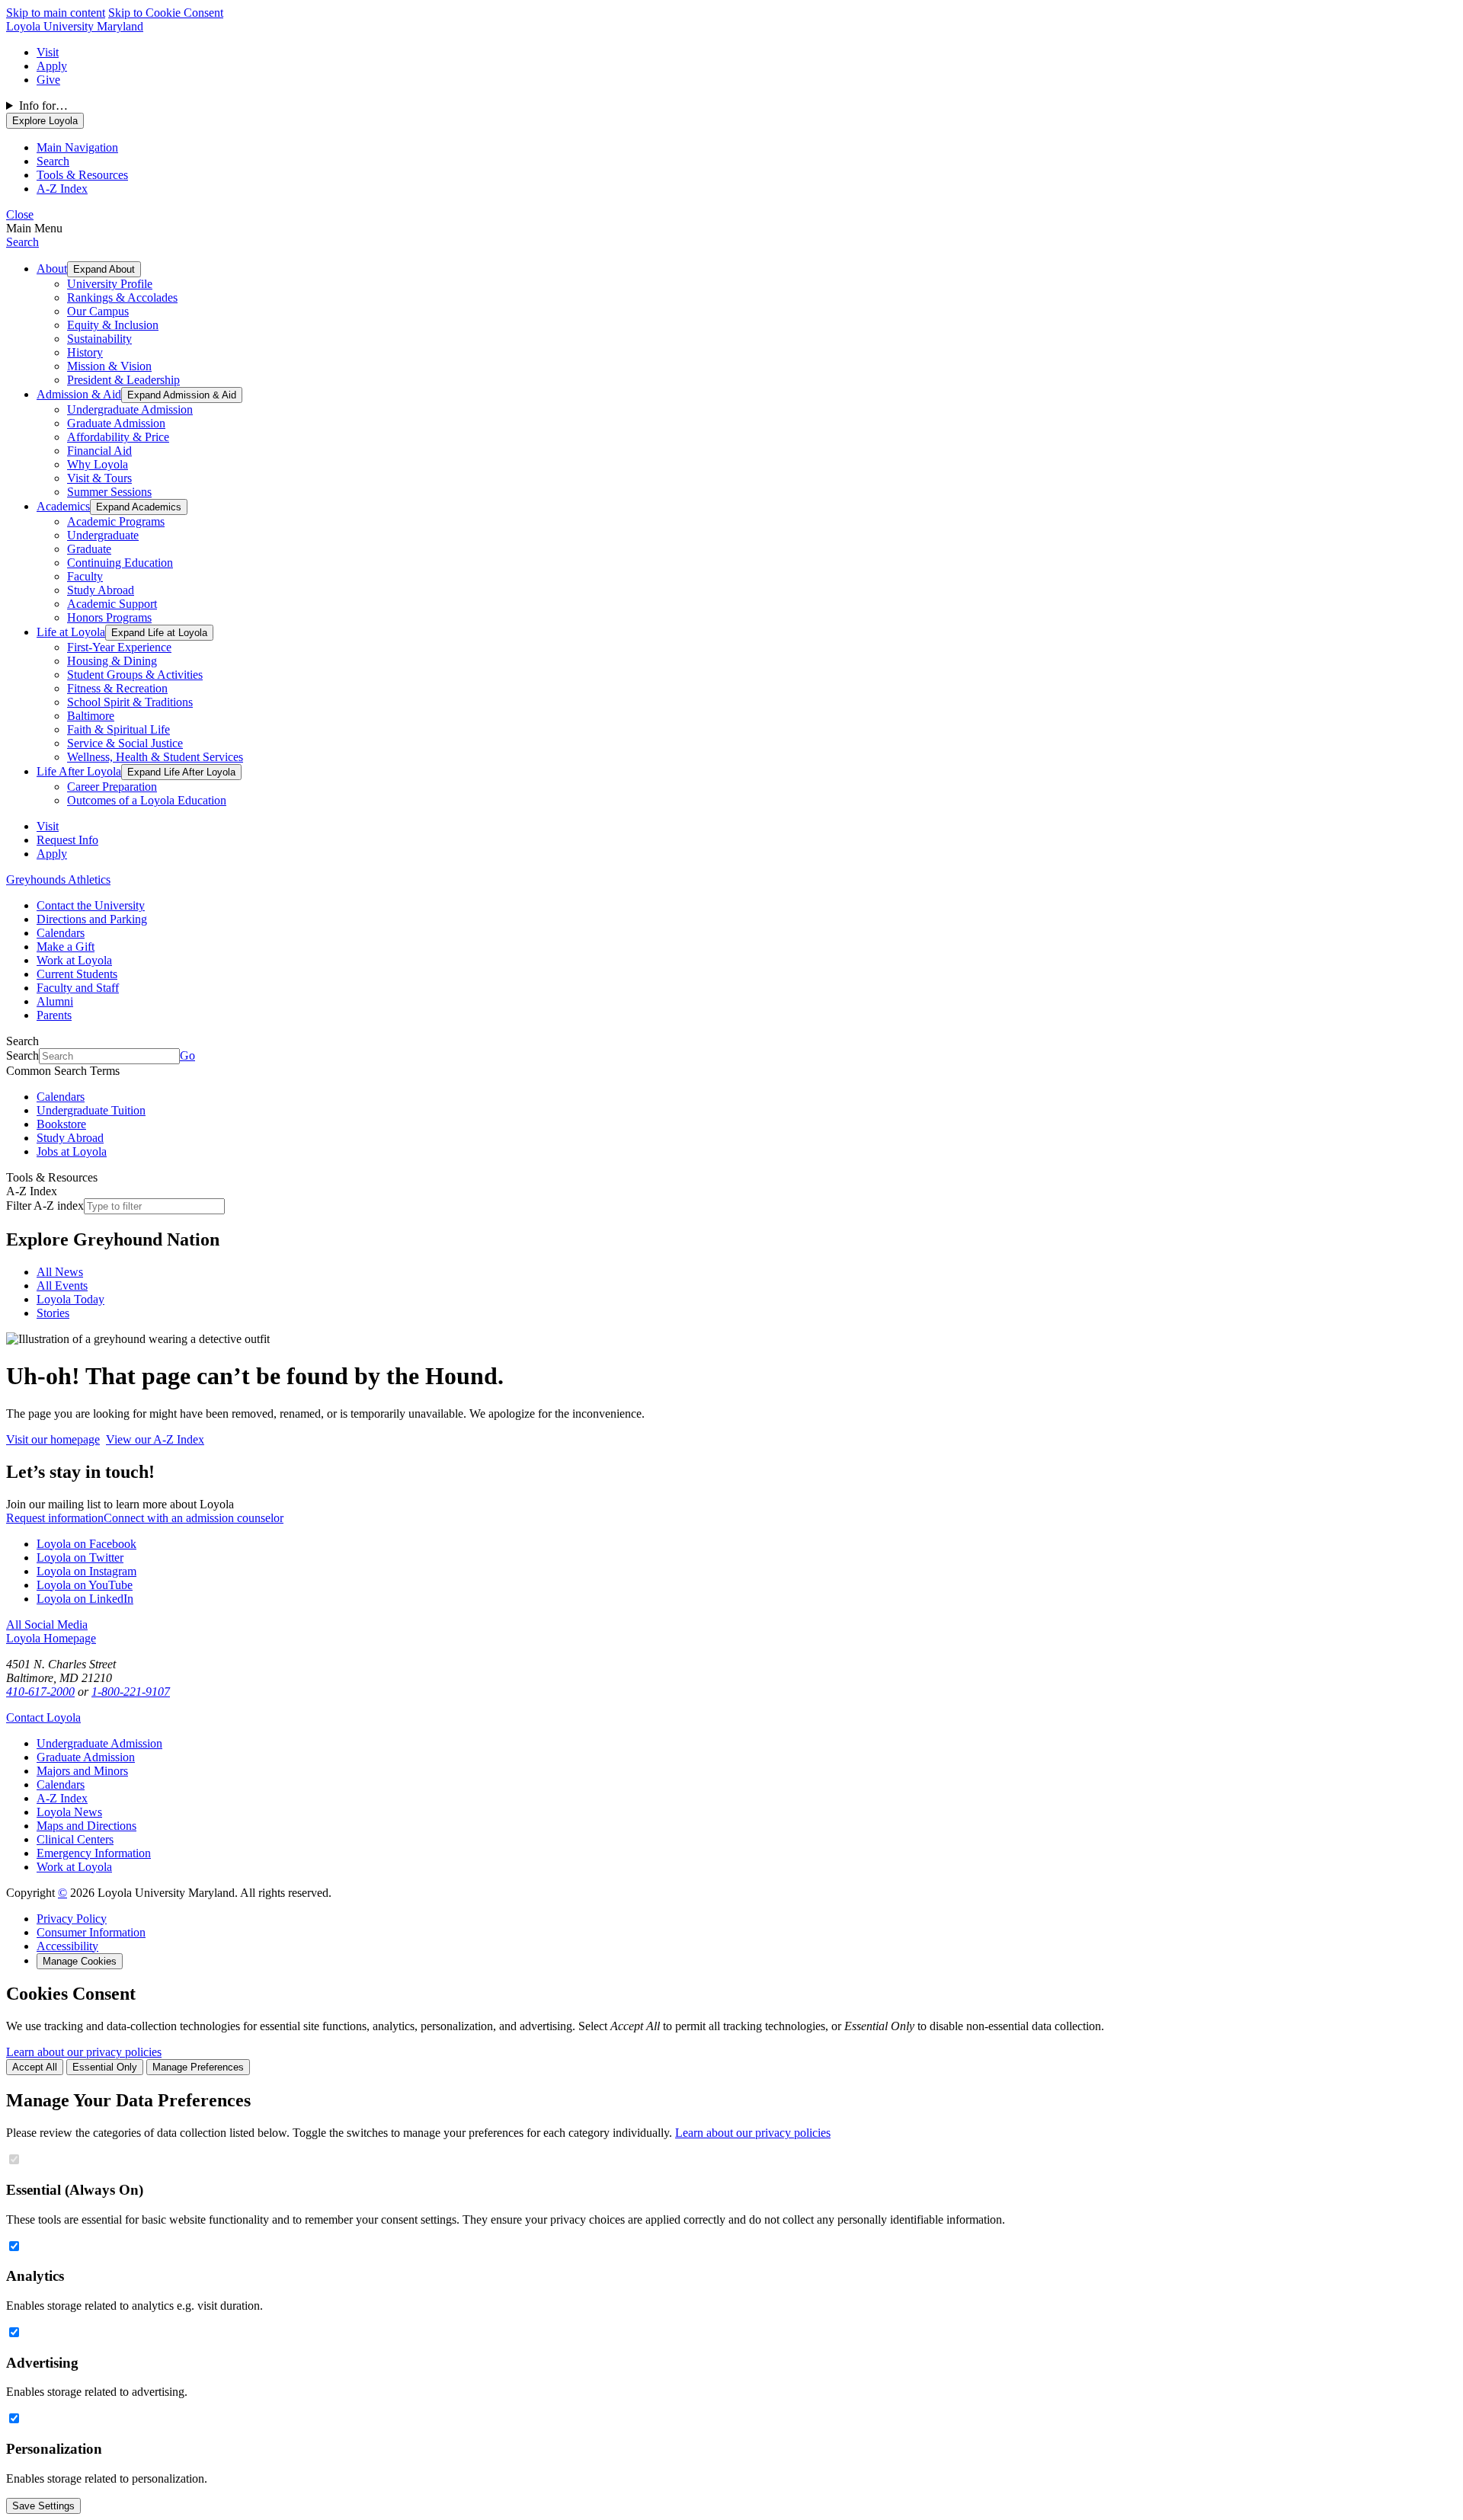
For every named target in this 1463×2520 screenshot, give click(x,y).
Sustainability (99, 339)
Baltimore (91, 716)
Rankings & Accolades (122, 297)
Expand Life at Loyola (159, 633)
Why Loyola (98, 464)
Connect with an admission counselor (194, 1518)
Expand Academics (139, 507)
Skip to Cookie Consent (166, 13)
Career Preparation (112, 787)
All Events (62, 1286)
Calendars (61, 933)
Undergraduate (103, 535)
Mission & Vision (109, 366)
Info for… (43, 106)
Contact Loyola (43, 1717)
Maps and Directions (86, 1826)
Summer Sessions (109, 492)
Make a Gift (66, 947)
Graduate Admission (116, 423)
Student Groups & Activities (135, 675)
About (52, 269)
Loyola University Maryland (75, 26)
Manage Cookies (80, 1961)
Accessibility (67, 1946)
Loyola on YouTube (85, 1585)
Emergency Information (94, 1853)
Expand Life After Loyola (181, 772)
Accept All (35, 2067)
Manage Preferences (198, 2067)
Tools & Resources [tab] (82, 175)
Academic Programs (116, 521)
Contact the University (91, 905)
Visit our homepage (53, 1439)
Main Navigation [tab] (77, 147)
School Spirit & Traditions (130, 702)
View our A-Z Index (155, 1439)
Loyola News (69, 1812)
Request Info (67, 840)
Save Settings (43, 2506)
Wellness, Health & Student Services (155, 757)
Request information (55, 1518)
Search (22, 242)
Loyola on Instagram (86, 1571)
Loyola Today (70, 1299)
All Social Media (47, 1625)
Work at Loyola (74, 960)
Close (20, 214)
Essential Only (105, 2067)
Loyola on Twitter (80, 1557)
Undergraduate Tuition (91, 1110)
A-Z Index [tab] (62, 189)
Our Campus (98, 311)
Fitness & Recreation (117, 688)
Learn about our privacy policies (84, 2052)
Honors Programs (109, 617)
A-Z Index (62, 1798)
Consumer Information (91, 1932)
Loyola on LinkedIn (85, 1599)
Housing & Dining (112, 661)
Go (187, 1055)
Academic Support (112, 604)
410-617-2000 (40, 1692)
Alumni (55, 1001)
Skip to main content (56, 13)
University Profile (110, 284)
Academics (63, 506)
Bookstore (61, 1124)
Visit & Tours (99, 478)
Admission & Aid (79, 394)
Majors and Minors (82, 1771)
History (85, 352)
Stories (53, 1313)
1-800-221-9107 (131, 1692)
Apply (52, 66)
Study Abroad (101, 590)
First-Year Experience (119, 647)
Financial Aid (99, 451)
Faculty (85, 576)
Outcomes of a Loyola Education (147, 800)
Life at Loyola (71, 632)
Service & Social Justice (125, 743)
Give (48, 80)
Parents (54, 1015)
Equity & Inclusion (113, 325)
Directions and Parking (92, 919)
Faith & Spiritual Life (118, 729)
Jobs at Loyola (72, 1151)
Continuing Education (120, 563)
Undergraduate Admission (130, 409)
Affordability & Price (118, 437)
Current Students (77, 974)
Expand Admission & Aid (182, 395)
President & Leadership (123, 380)
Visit (48, 52)
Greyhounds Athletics (58, 879)
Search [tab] (53, 161)
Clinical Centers (75, 1839)
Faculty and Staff (78, 988)
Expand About (104, 269)
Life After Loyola (79, 771)
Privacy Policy (72, 1919)
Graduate (89, 549)
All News (60, 1272)
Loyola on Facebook (86, 1544)
